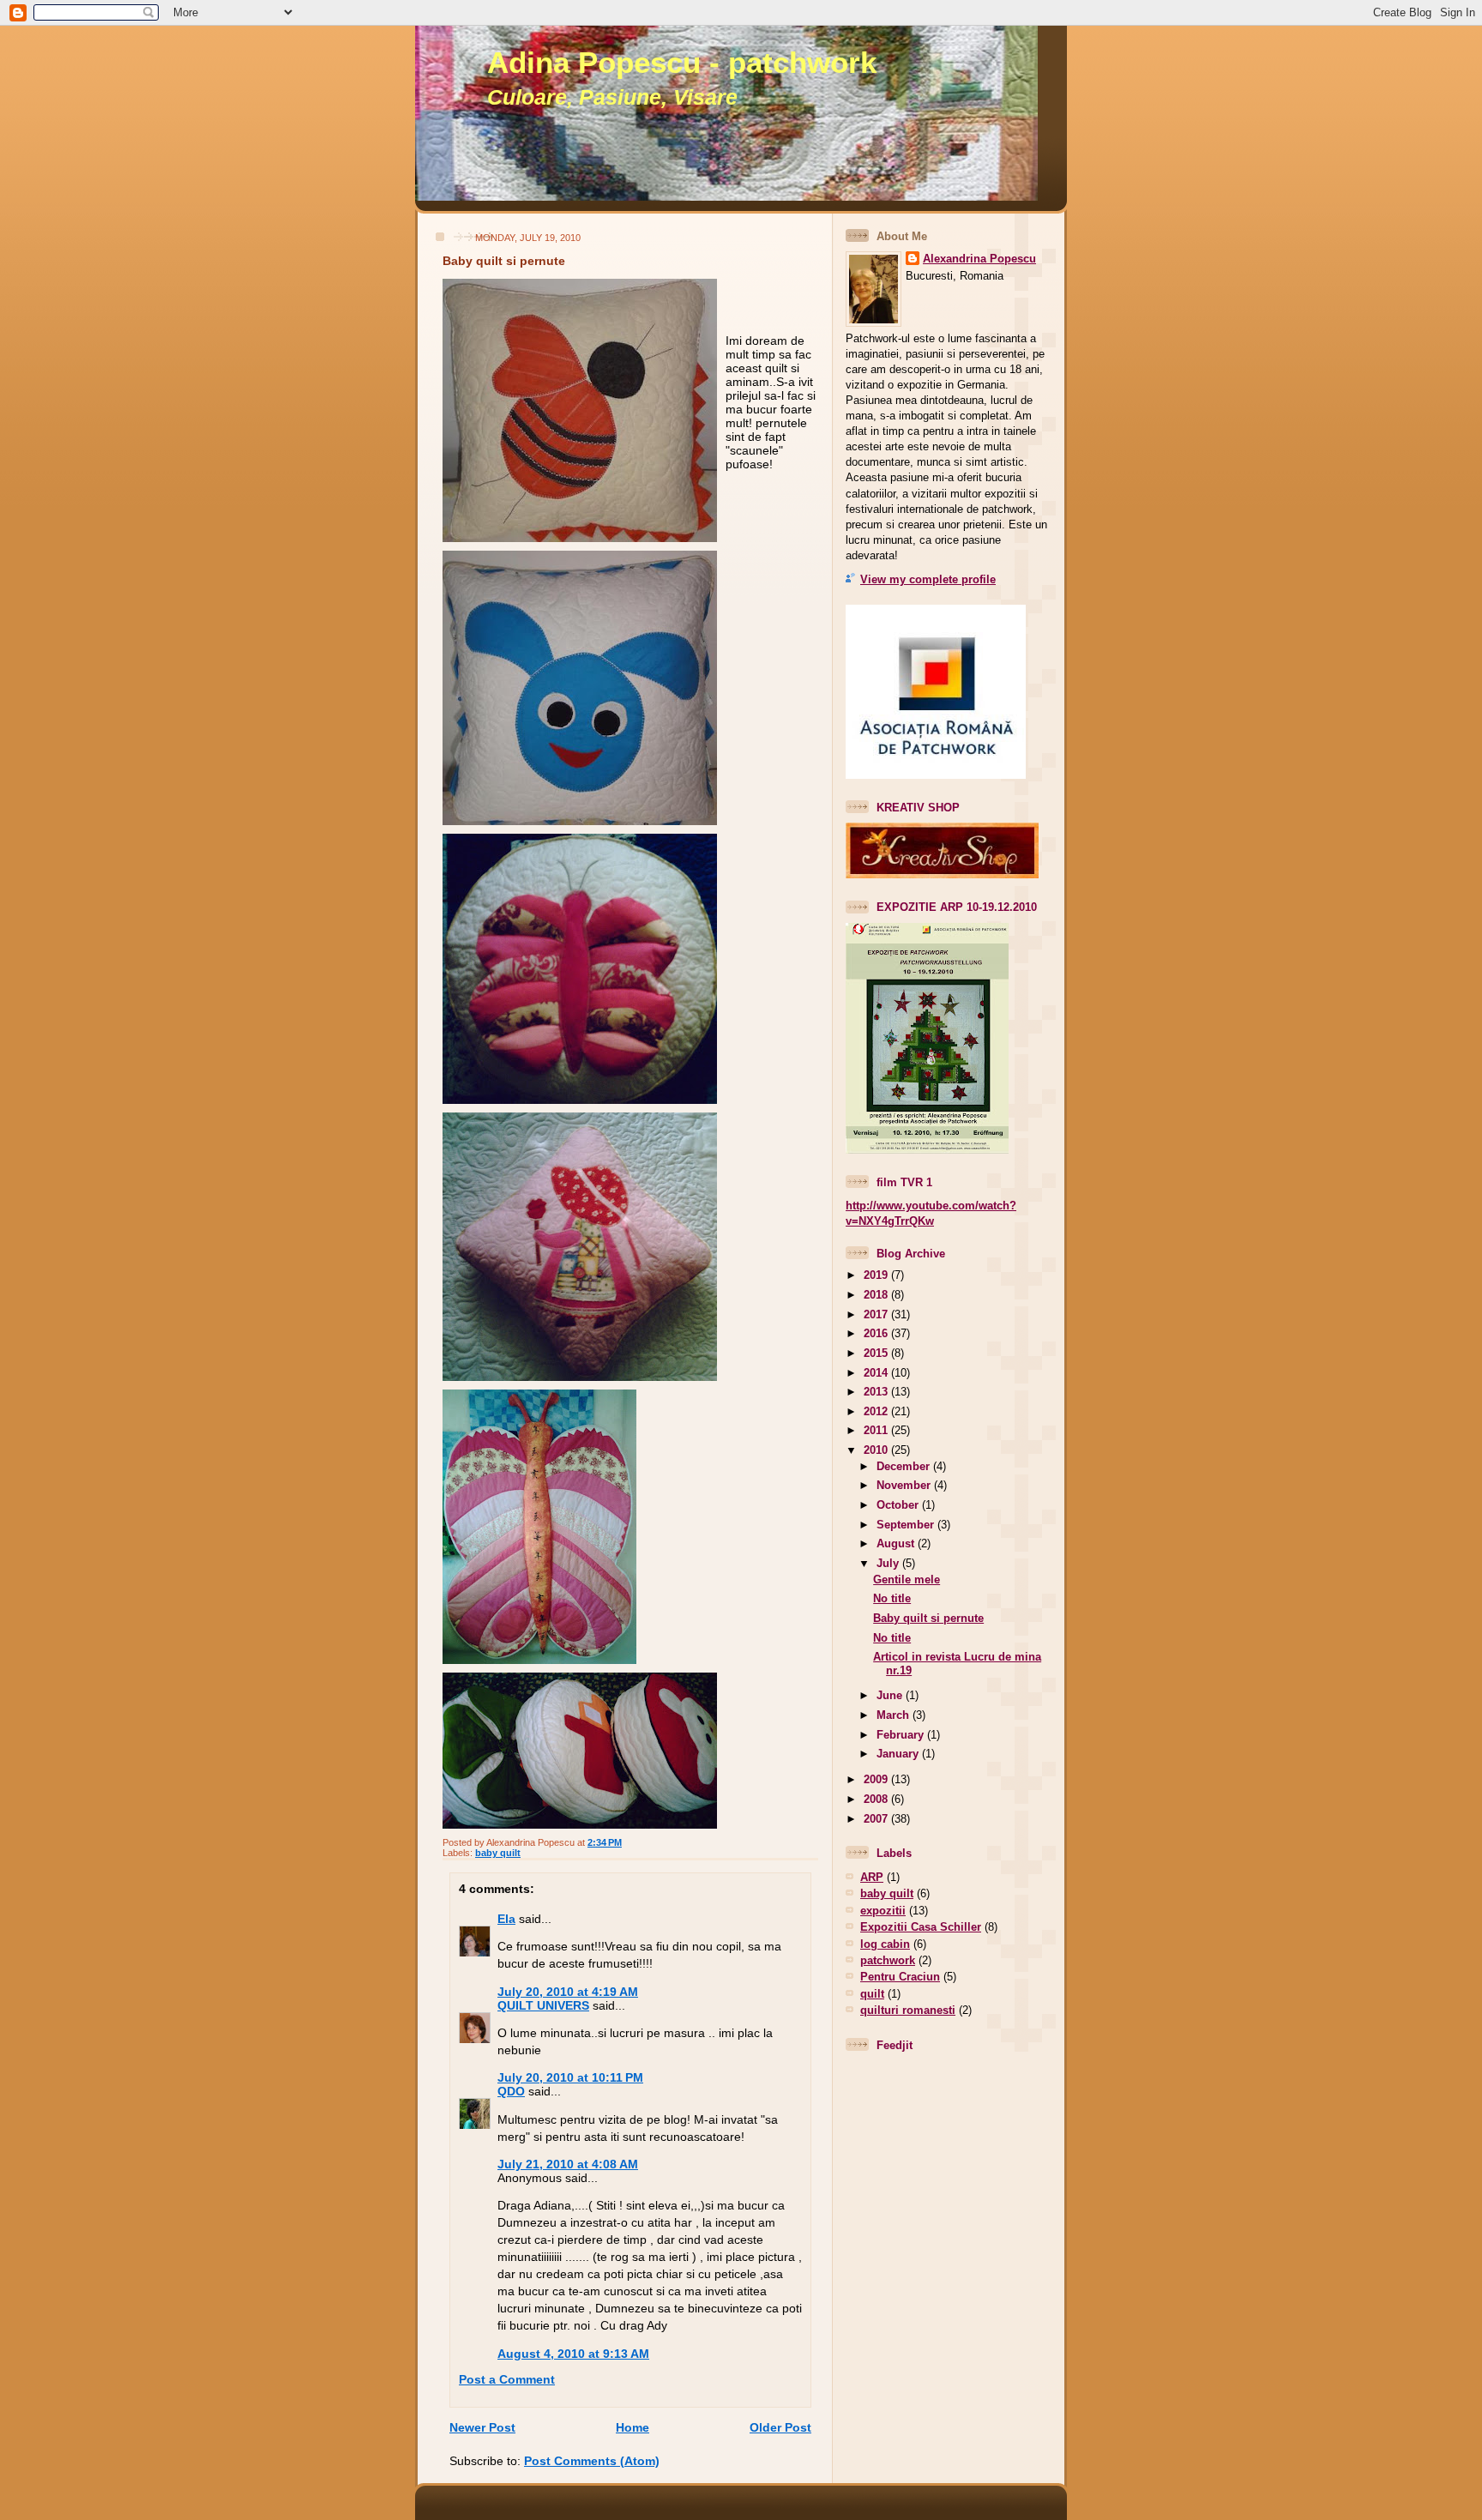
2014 (877, 1373)
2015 (877, 1353)
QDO (511, 2091)
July (889, 1563)
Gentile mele (907, 1580)
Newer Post (482, 2427)
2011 (877, 1430)
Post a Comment (507, 2379)
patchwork (888, 1960)
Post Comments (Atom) (592, 2461)
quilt (872, 1994)
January (899, 1754)
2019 (877, 1275)
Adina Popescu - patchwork (682, 63)
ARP (872, 1877)
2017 (877, 1314)
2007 (877, 1819)
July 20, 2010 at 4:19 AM (568, 1992)
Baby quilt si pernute (504, 261)
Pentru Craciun (900, 1977)
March (895, 1715)
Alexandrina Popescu (979, 259)
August (897, 1543)
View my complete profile (928, 579)
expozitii (883, 1911)
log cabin (885, 1944)
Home (633, 2427)
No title (892, 1598)
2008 (877, 1799)
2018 (877, 1295)
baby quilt (498, 1853)
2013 (877, 1392)
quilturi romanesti (908, 2010)
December (905, 1466)
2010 (877, 1450)
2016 (877, 1333)
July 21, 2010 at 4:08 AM (568, 2164)
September (907, 1525)
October (899, 1505)
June (891, 1695)
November (905, 1485)
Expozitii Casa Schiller (921, 1927)
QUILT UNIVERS (543, 2005)
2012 (877, 1411)
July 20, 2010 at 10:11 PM (570, 2077)
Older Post (780, 2427)
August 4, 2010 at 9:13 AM (573, 2354)
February (902, 1735)
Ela (506, 1919)
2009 (877, 1779)
